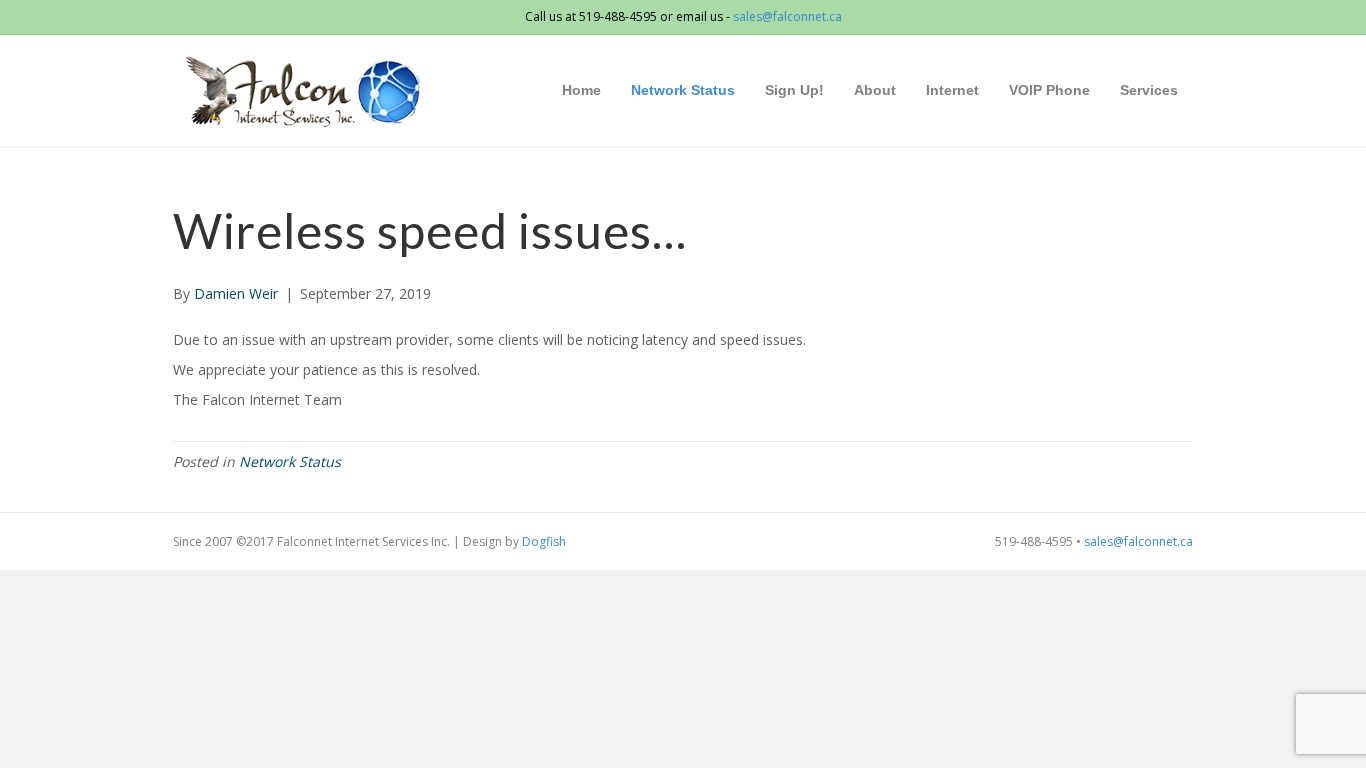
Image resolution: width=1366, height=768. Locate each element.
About (875, 90)
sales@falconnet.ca (787, 16)
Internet (952, 90)
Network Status (683, 90)
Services (1149, 90)
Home (581, 90)
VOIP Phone (1049, 90)
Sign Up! (794, 90)
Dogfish (544, 541)
